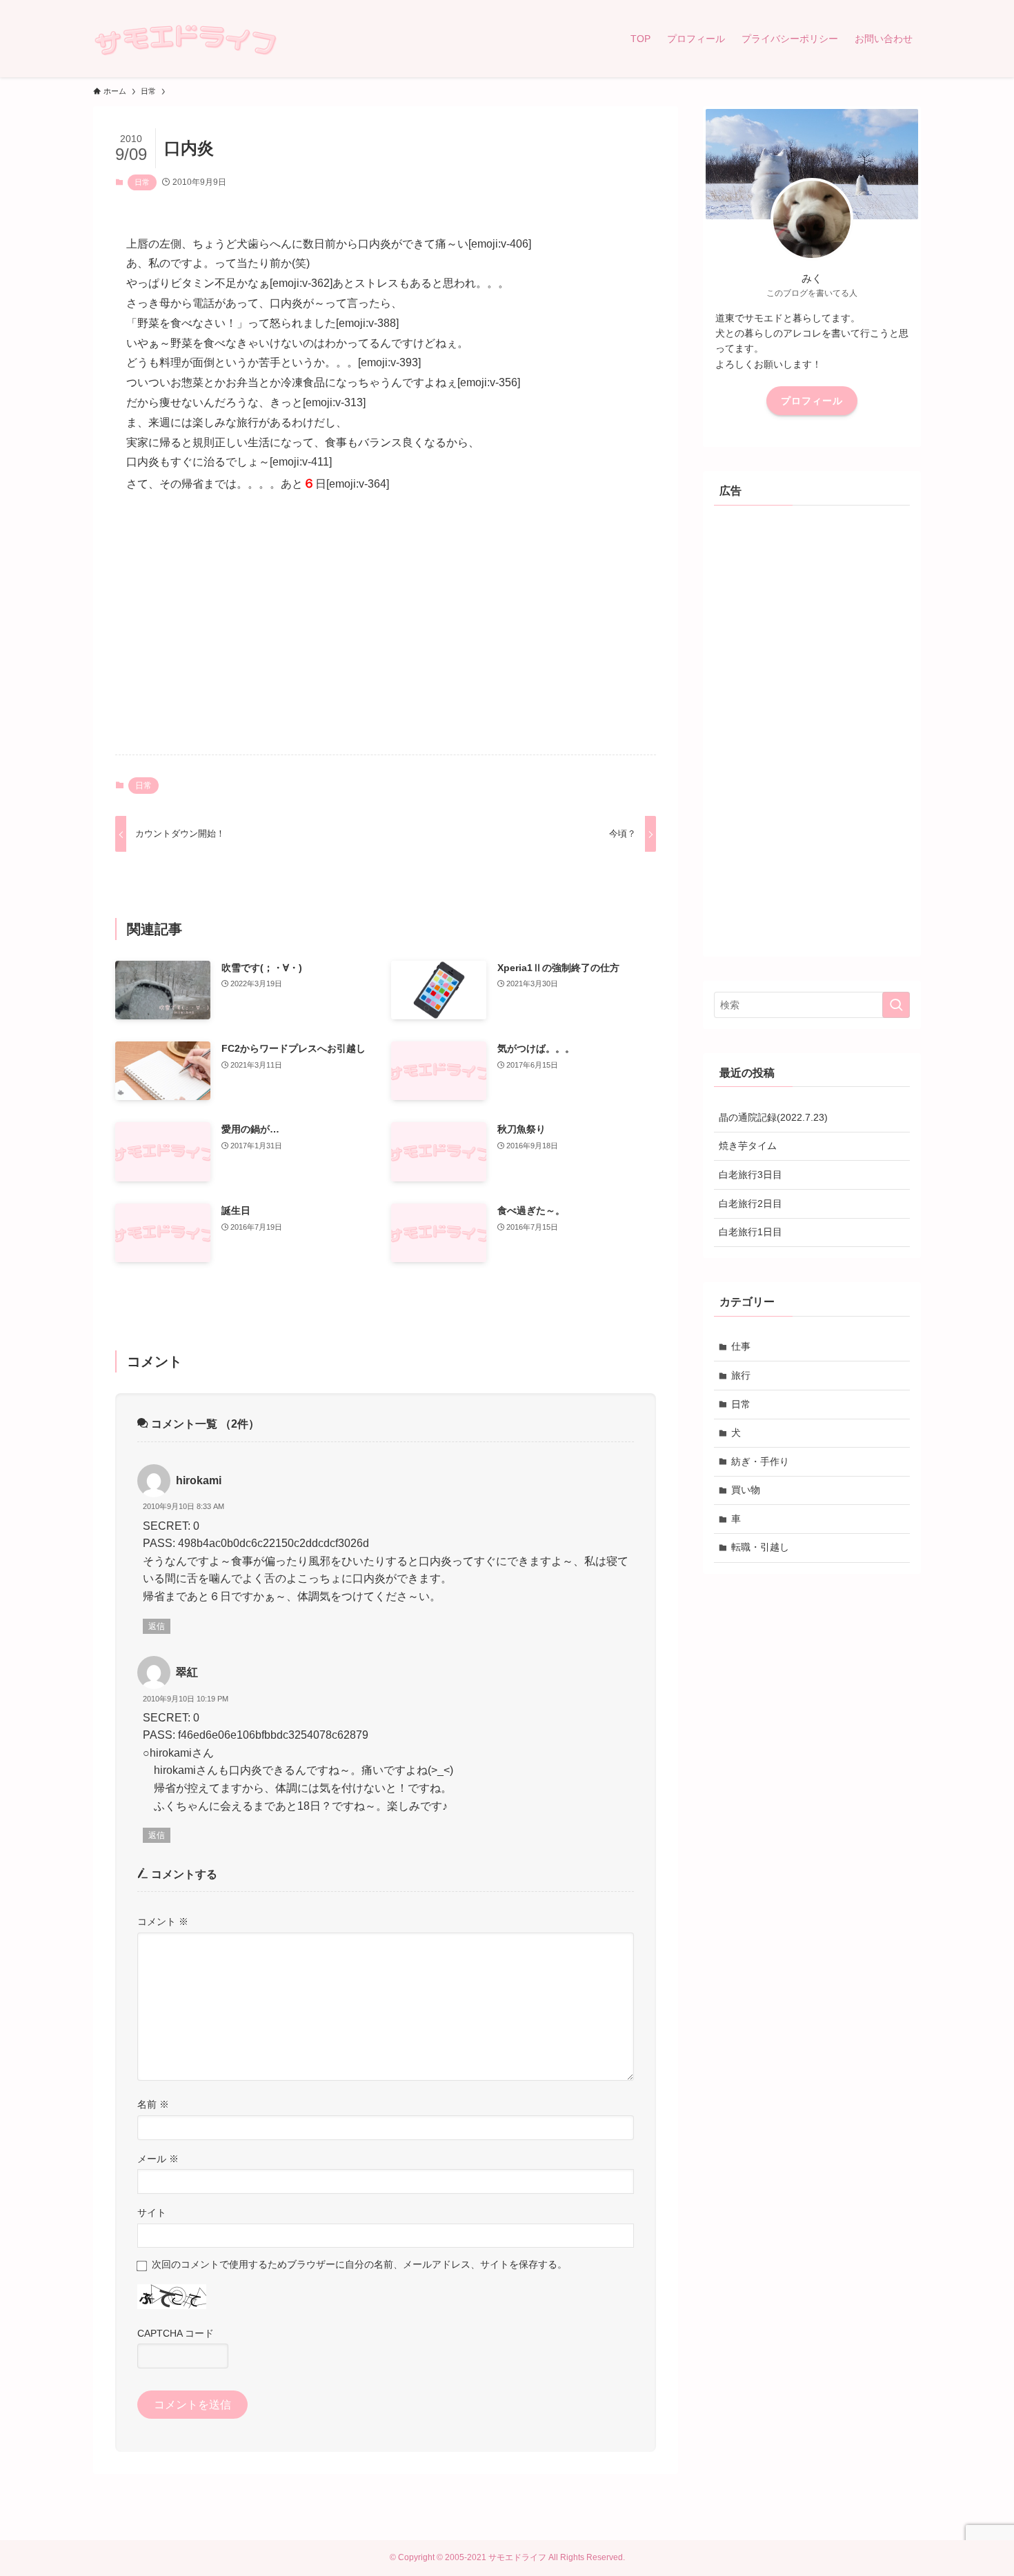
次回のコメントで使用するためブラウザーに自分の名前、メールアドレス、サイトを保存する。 (359, 2264)
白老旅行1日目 (750, 1232)
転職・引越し (760, 1547)
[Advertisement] (386, 636)
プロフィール (812, 401)
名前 (153, 2104)
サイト (152, 2213)
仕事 (741, 1346)
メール (158, 2159)
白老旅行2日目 (750, 1204)
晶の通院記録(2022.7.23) (773, 1117)
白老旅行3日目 (750, 1175)
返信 (157, 1626)
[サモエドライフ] (185, 39)
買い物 (746, 1490)
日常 (142, 182)
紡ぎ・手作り (760, 1461)
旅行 (741, 1375)
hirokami (199, 1480)
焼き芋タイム (748, 1146)
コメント (163, 1921)
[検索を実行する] (896, 1005)
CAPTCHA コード (176, 2333)
